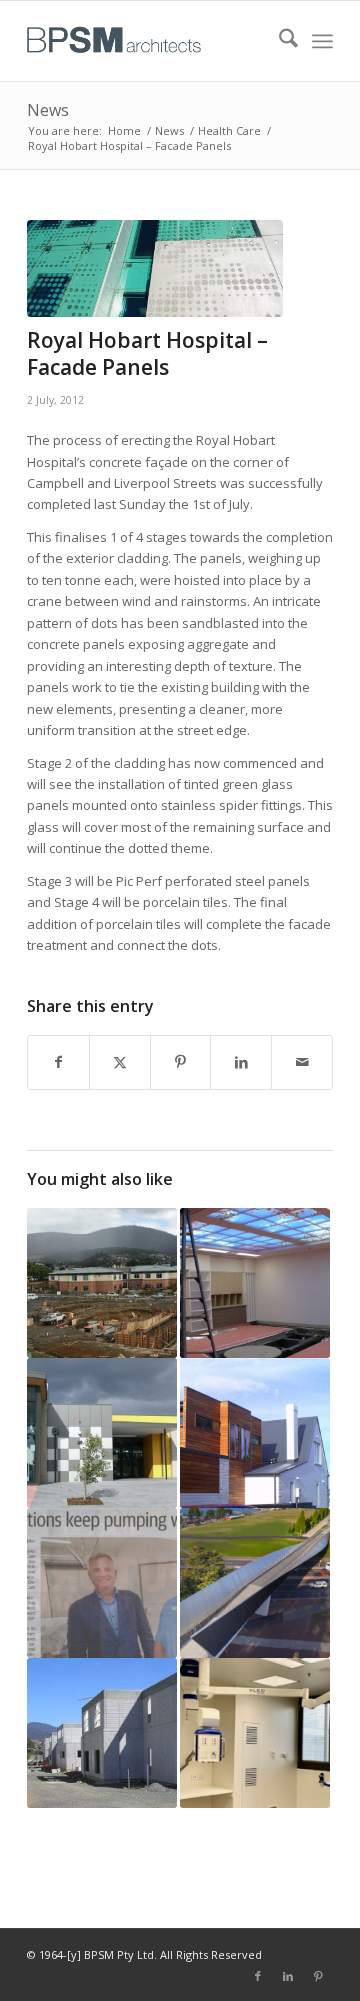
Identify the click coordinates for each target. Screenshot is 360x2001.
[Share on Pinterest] (181, 1062)
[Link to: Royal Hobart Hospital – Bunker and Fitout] (255, 1283)
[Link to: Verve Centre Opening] (102, 1433)
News (48, 110)
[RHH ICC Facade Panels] (155, 268)
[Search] (278, 41)
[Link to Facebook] (258, 1976)
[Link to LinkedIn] (288, 1976)
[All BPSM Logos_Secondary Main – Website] (149, 41)
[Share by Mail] (302, 1062)
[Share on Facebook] (58, 1062)
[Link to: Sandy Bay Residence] (255, 1433)
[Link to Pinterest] (318, 1976)
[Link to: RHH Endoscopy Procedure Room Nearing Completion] (255, 1733)
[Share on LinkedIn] (241, 1062)
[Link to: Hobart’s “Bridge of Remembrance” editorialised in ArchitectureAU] (255, 1583)
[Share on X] (120, 1062)
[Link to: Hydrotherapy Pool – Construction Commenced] (102, 1283)
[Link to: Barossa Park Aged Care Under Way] (102, 1733)
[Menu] (322, 41)
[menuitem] (278, 41)
